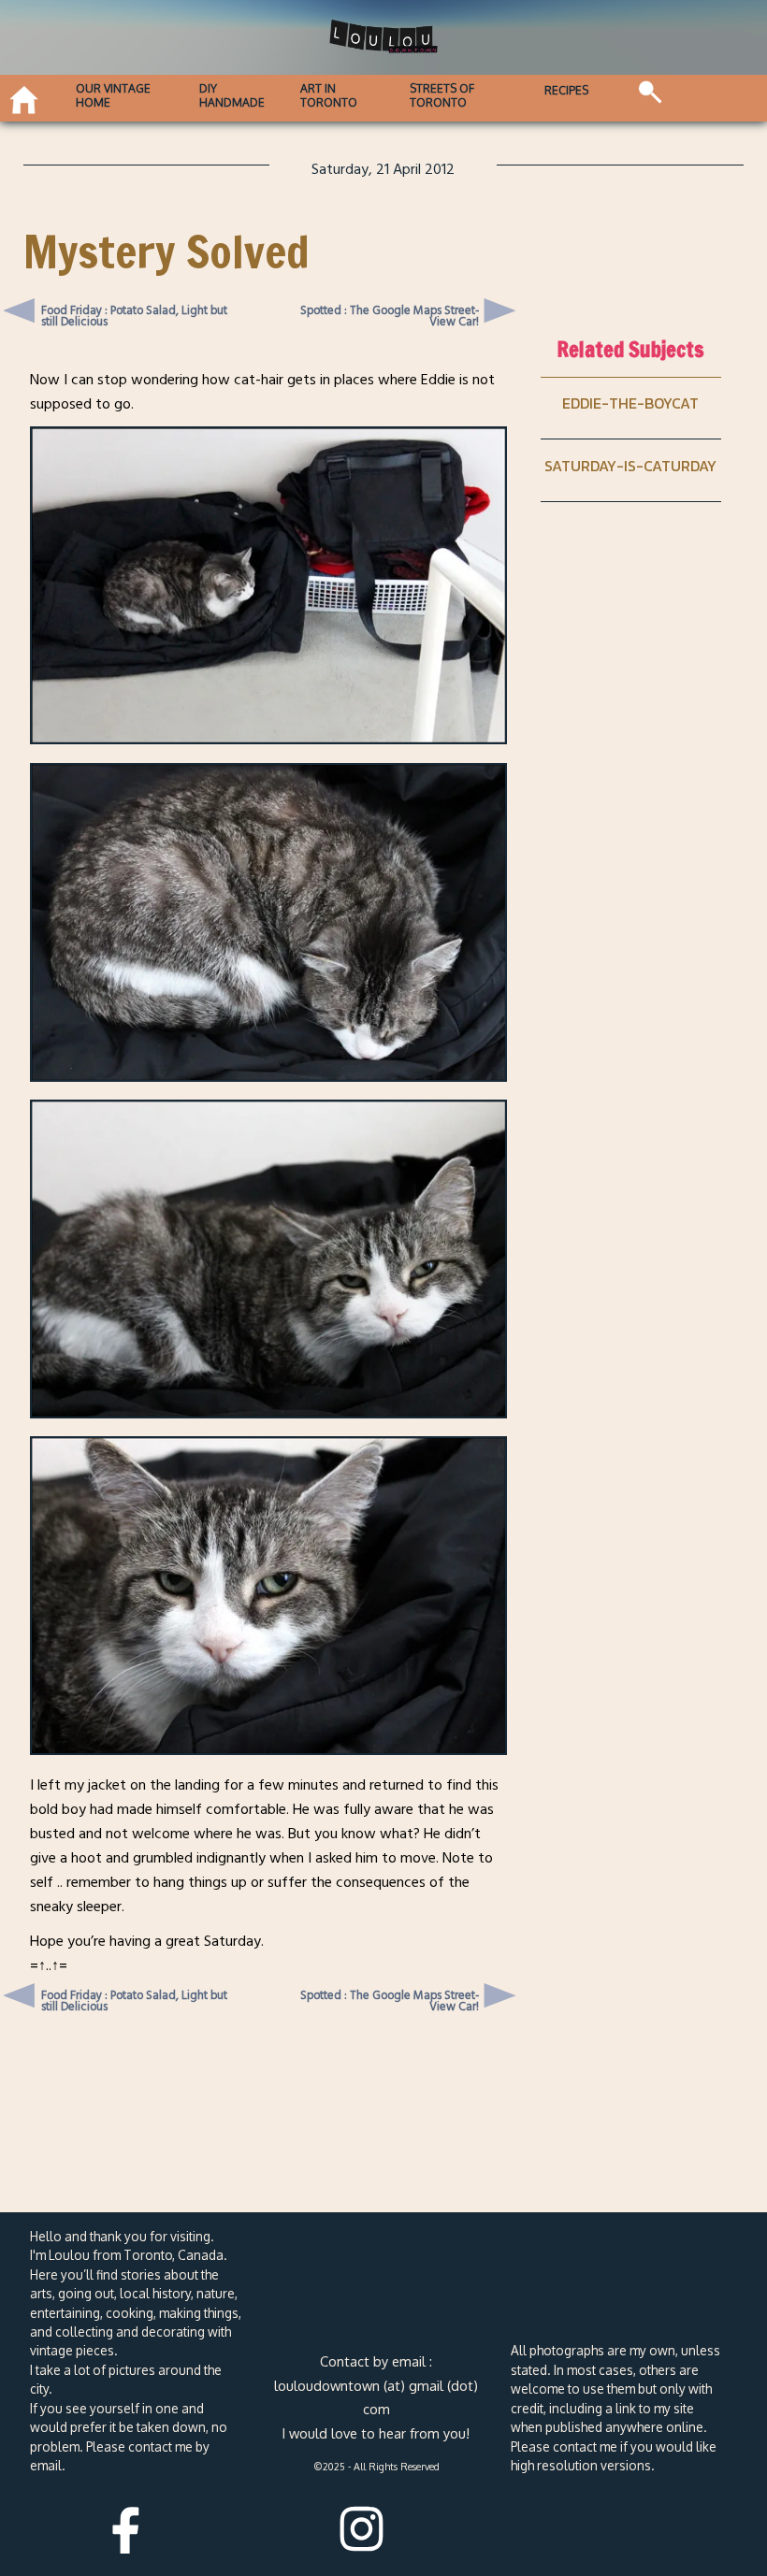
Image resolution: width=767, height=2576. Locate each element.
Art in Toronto (329, 95)
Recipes (566, 90)
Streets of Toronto (442, 95)
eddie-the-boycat (630, 403)
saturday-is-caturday (630, 466)
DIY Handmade (232, 95)
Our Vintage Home (113, 95)
